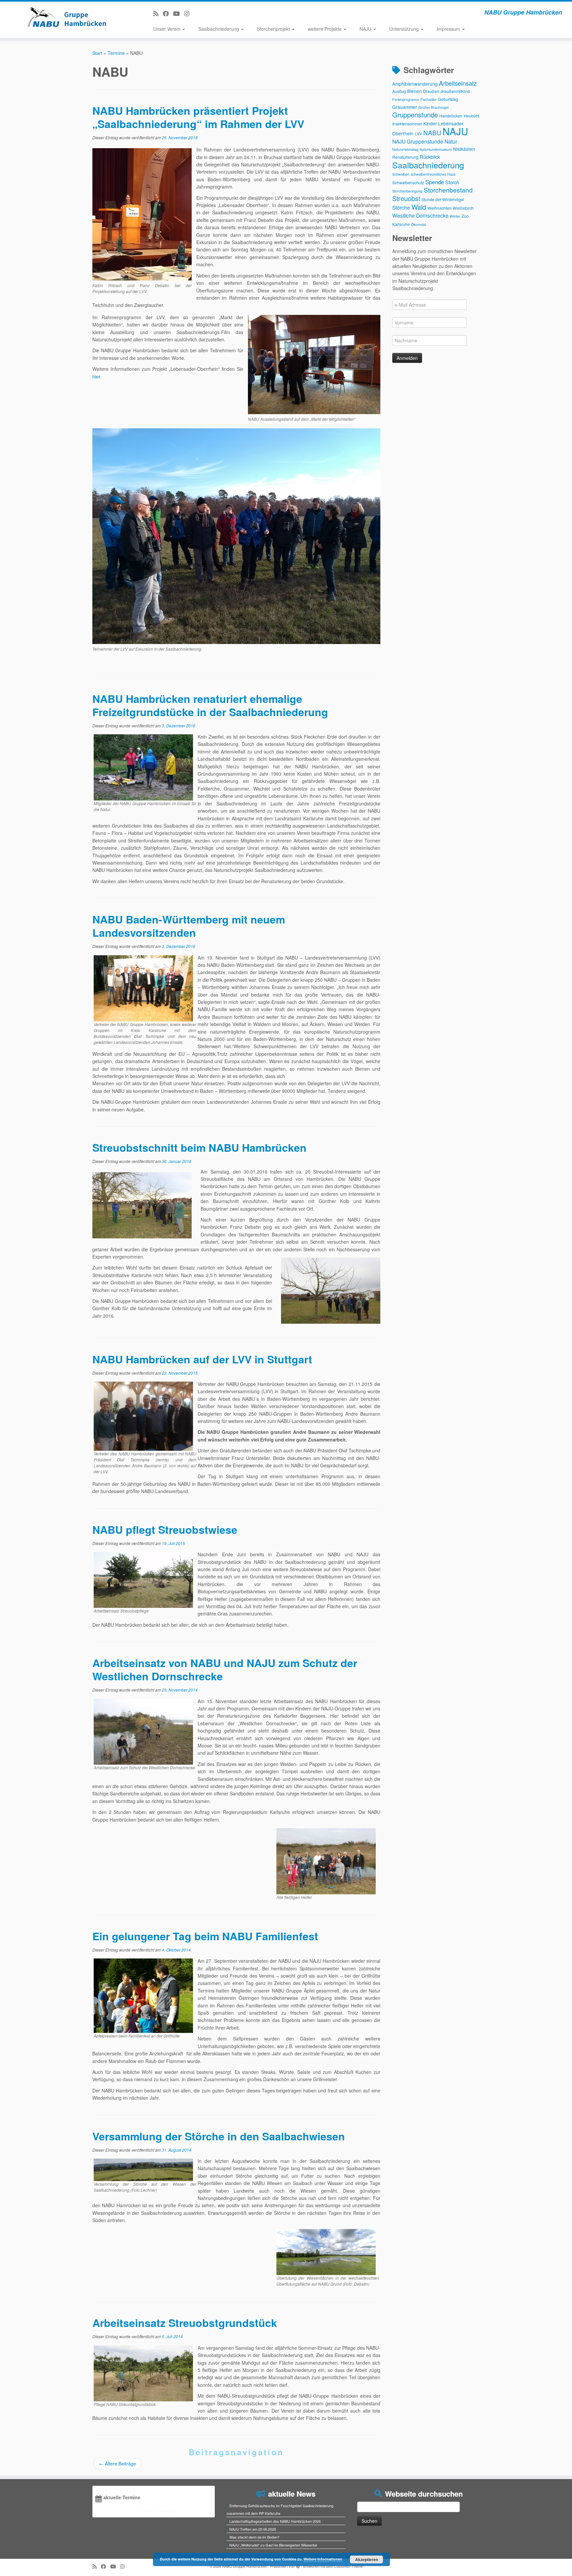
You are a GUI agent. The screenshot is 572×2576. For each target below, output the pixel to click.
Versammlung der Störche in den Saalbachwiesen (219, 2136)
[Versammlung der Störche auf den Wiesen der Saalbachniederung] (143, 2169)
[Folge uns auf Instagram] (189, 13)
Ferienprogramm (406, 99)
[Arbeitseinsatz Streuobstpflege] (143, 1579)
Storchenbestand (448, 190)
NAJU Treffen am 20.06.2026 (253, 2529)
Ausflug (399, 91)
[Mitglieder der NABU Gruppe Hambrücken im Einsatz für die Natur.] (143, 767)
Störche (401, 207)
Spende (435, 182)
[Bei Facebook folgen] (168, 13)
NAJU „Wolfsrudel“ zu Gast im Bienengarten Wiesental (273, 2545)
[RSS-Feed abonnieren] (158, 13)
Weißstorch (463, 208)
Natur (451, 141)
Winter (455, 216)
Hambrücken (451, 116)
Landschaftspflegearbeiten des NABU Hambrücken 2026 (275, 2521)
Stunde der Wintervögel (443, 199)
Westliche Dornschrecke (420, 215)
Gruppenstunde (415, 115)
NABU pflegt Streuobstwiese (165, 1529)
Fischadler (429, 99)
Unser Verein (167, 29)
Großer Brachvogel (433, 107)
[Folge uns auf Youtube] (179, 13)
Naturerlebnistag (405, 149)
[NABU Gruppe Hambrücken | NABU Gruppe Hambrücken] (66, 17)
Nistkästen (464, 149)
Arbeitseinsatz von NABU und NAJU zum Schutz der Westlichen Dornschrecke (225, 1669)
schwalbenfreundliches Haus (433, 174)
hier (96, 376)
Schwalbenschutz (408, 182)
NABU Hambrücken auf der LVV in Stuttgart (202, 1359)
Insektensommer (407, 124)
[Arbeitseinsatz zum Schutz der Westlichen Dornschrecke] (143, 1731)
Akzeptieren (367, 2559)
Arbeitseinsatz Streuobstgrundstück (185, 2323)
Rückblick (430, 157)
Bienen (414, 91)
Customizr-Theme (348, 2566)
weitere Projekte (325, 29)
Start (97, 53)
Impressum (449, 29)
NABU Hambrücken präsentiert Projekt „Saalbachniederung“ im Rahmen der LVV (198, 117)
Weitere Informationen (323, 2559)
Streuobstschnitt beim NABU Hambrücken (199, 1147)
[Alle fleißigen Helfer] (326, 1861)
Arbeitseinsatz (458, 83)
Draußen (431, 91)
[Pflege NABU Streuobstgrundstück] (143, 2373)
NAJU (366, 29)
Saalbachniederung (219, 29)
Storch (452, 182)
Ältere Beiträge (118, 2464)
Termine (116, 53)
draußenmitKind (455, 91)
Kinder (430, 123)
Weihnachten (439, 208)
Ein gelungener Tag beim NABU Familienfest (205, 1936)
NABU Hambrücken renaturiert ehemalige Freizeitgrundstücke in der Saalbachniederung (210, 705)
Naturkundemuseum (436, 149)
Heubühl (472, 116)
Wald (419, 207)
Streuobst (406, 198)
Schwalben (401, 174)
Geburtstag (448, 99)
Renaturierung (405, 157)
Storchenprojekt (274, 29)
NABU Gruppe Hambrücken (245, 2566)
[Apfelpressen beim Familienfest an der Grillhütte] (143, 1995)
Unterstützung (405, 29)
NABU (432, 132)
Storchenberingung (407, 191)
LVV (418, 133)
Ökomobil (418, 224)
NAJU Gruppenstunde (418, 141)
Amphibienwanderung (415, 84)
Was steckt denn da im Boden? (254, 2537)
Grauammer (405, 107)
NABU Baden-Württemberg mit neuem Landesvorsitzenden (189, 926)
